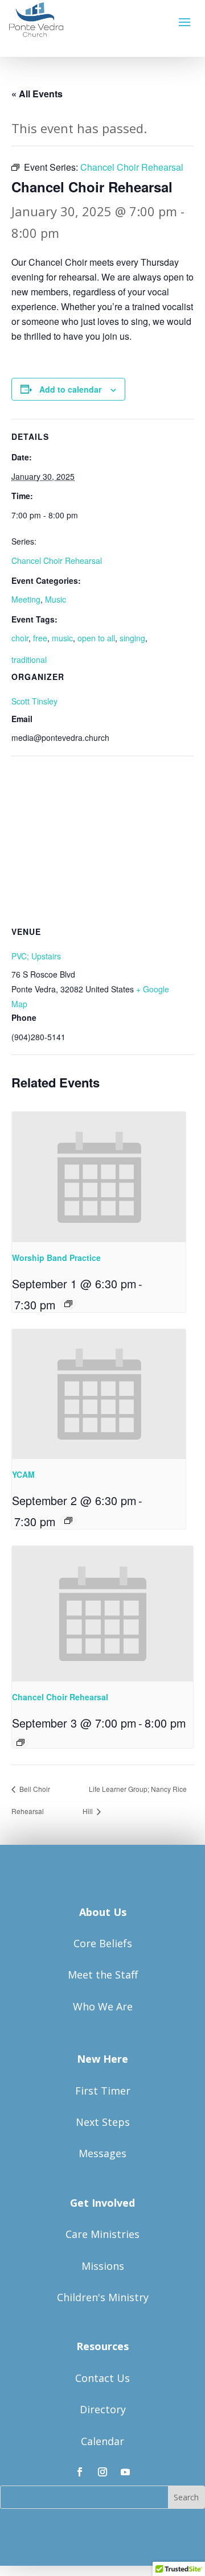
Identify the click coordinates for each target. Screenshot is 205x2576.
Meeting (26, 599)
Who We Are (103, 2006)
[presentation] (99, 1177)
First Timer (103, 2091)
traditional (29, 660)
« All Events (37, 94)
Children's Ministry (103, 2297)
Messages (102, 2153)
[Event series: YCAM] (68, 1520)
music (62, 638)
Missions (103, 2266)
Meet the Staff (103, 1975)
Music (56, 599)
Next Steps (103, 2122)
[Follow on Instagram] (102, 2472)
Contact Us (102, 2378)
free (40, 638)
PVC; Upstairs (36, 956)
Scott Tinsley (34, 701)
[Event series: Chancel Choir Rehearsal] (20, 1742)
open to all (96, 638)
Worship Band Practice (56, 1258)
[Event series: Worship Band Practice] (68, 1304)
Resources (102, 2346)
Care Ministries (102, 2234)
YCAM (23, 1474)
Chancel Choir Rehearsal (57, 560)
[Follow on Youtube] (125, 2472)
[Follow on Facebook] (80, 2472)
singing (132, 638)
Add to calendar (70, 389)
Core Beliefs (103, 1943)
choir (20, 638)
